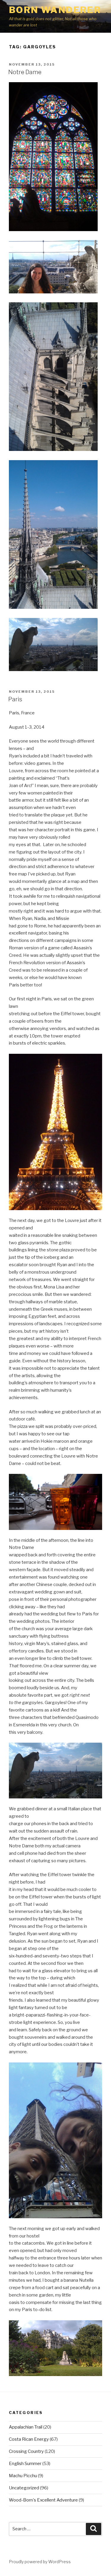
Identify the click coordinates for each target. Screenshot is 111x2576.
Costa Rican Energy (29, 2439)
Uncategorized (24, 2488)
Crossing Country (26, 2451)
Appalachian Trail (26, 2427)
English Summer (25, 2464)
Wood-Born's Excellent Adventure (43, 2500)
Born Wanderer (55, 10)
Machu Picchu (23, 2476)
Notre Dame (25, 72)
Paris (15, 699)
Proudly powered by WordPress (40, 2562)
